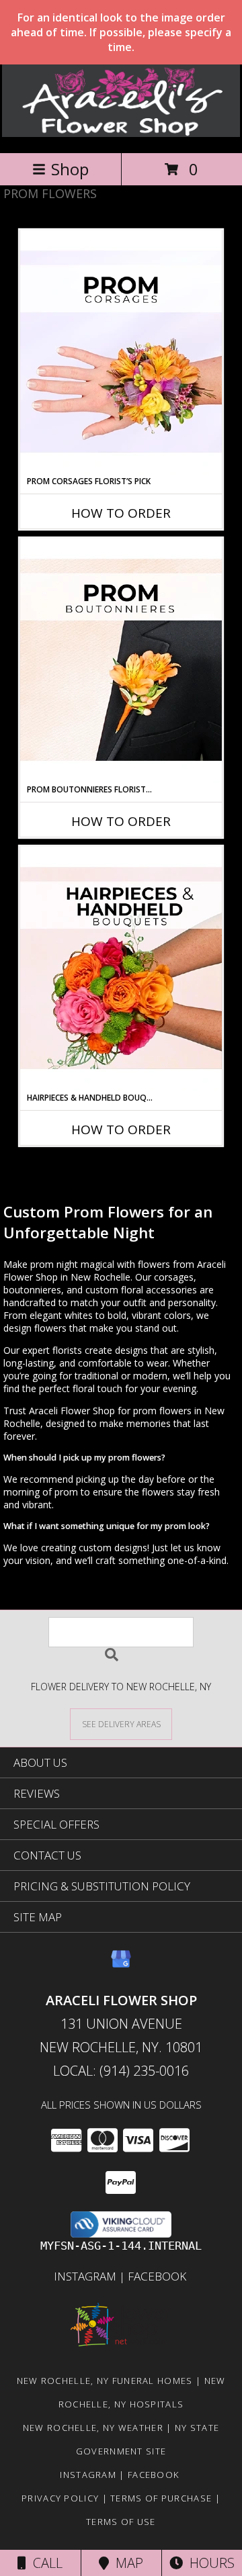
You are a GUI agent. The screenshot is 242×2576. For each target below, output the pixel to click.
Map (126, 2563)
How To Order (121, 513)
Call (44, 2563)
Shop (70, 169)
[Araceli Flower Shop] (121, 133)
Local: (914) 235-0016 (121, 2071)
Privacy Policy (60, 2498)
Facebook (158, 2276)
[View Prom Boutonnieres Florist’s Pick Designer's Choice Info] (121, 661)
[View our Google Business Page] (121, 1965)
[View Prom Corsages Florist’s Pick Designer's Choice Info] (121, 353)
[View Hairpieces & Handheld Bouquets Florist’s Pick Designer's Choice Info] (121, 969)
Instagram (86, 2276)
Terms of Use (121, 2522)
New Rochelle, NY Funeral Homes (105, 2381)
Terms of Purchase (161, 2498)
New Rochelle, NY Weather (93, 2428)
